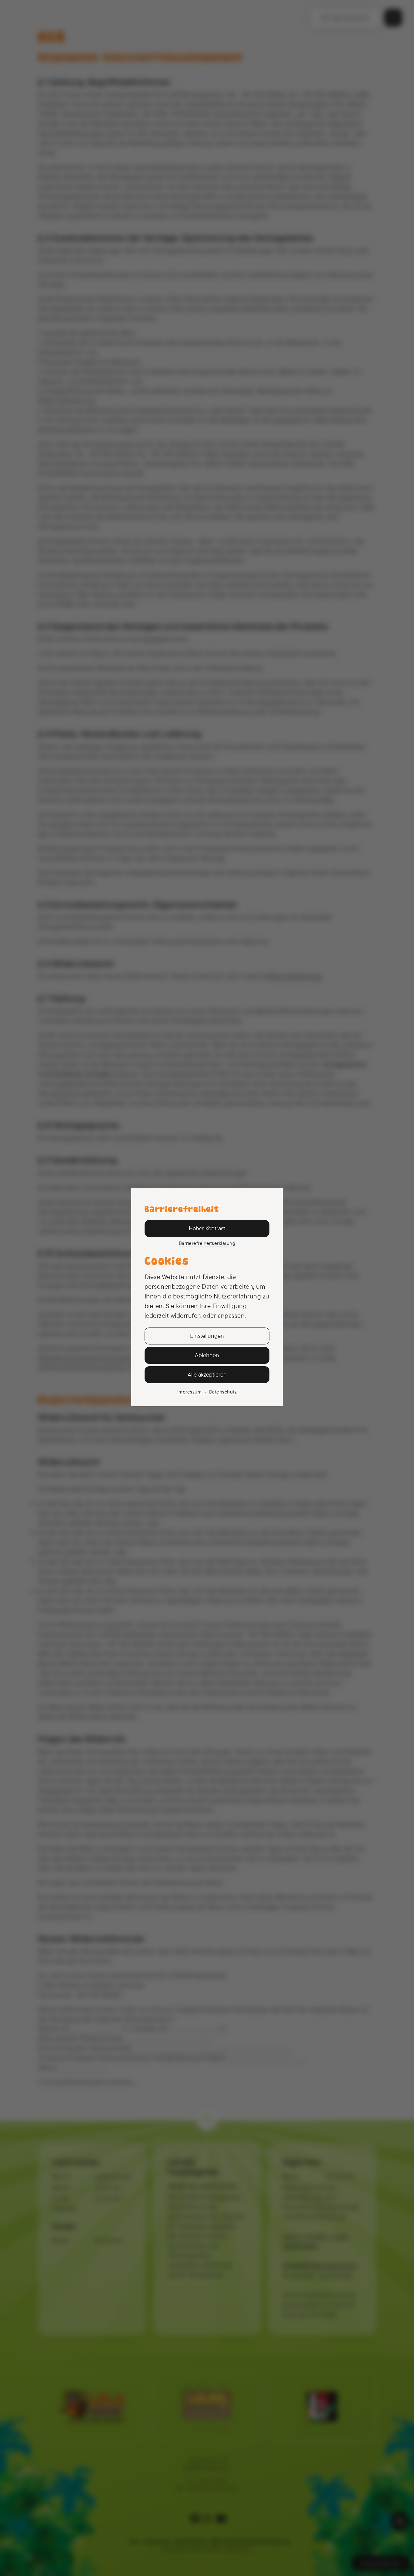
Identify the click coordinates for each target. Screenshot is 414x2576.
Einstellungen (207, 1336)
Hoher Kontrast (207, 1228)
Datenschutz (223, 1392)
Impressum (189, 1392)
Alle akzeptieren (207, 1374)
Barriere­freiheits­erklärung (207, 1243)
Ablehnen (207, 1355)
